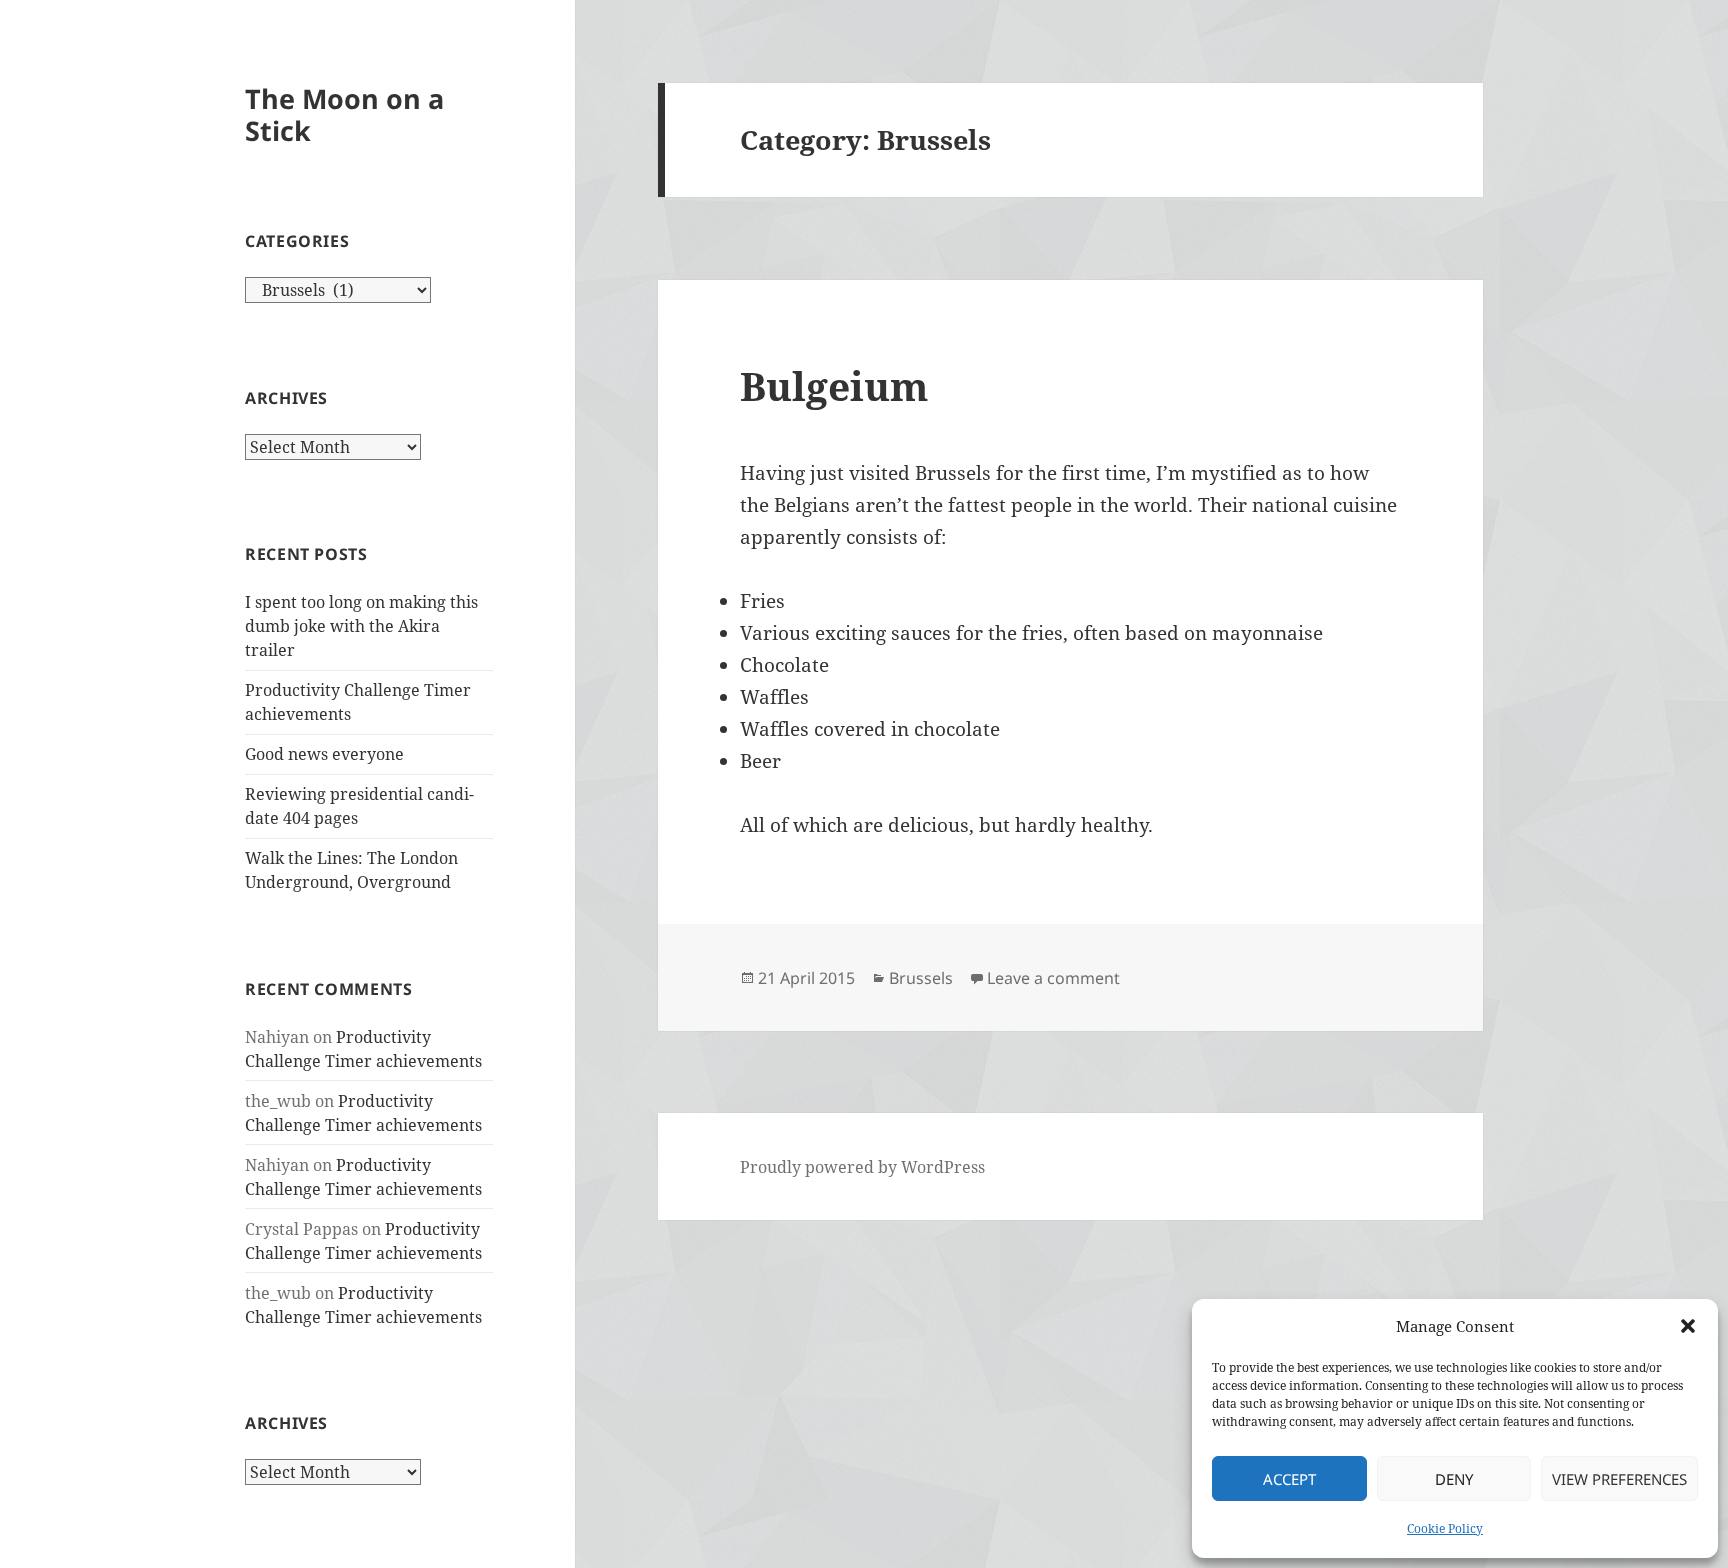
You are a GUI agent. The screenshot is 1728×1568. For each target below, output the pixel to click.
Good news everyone (324, 754)
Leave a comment (1053, 978)
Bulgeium (834, 385)
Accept (1289, 1479)
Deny (1454, 1479)
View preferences (1619, 1479)
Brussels (921, 978)
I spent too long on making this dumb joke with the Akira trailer (361, 626)
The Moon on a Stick (344, 114)
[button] (1688, 1326)
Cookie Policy (1445, 1528)
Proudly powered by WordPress (862, 1167)
